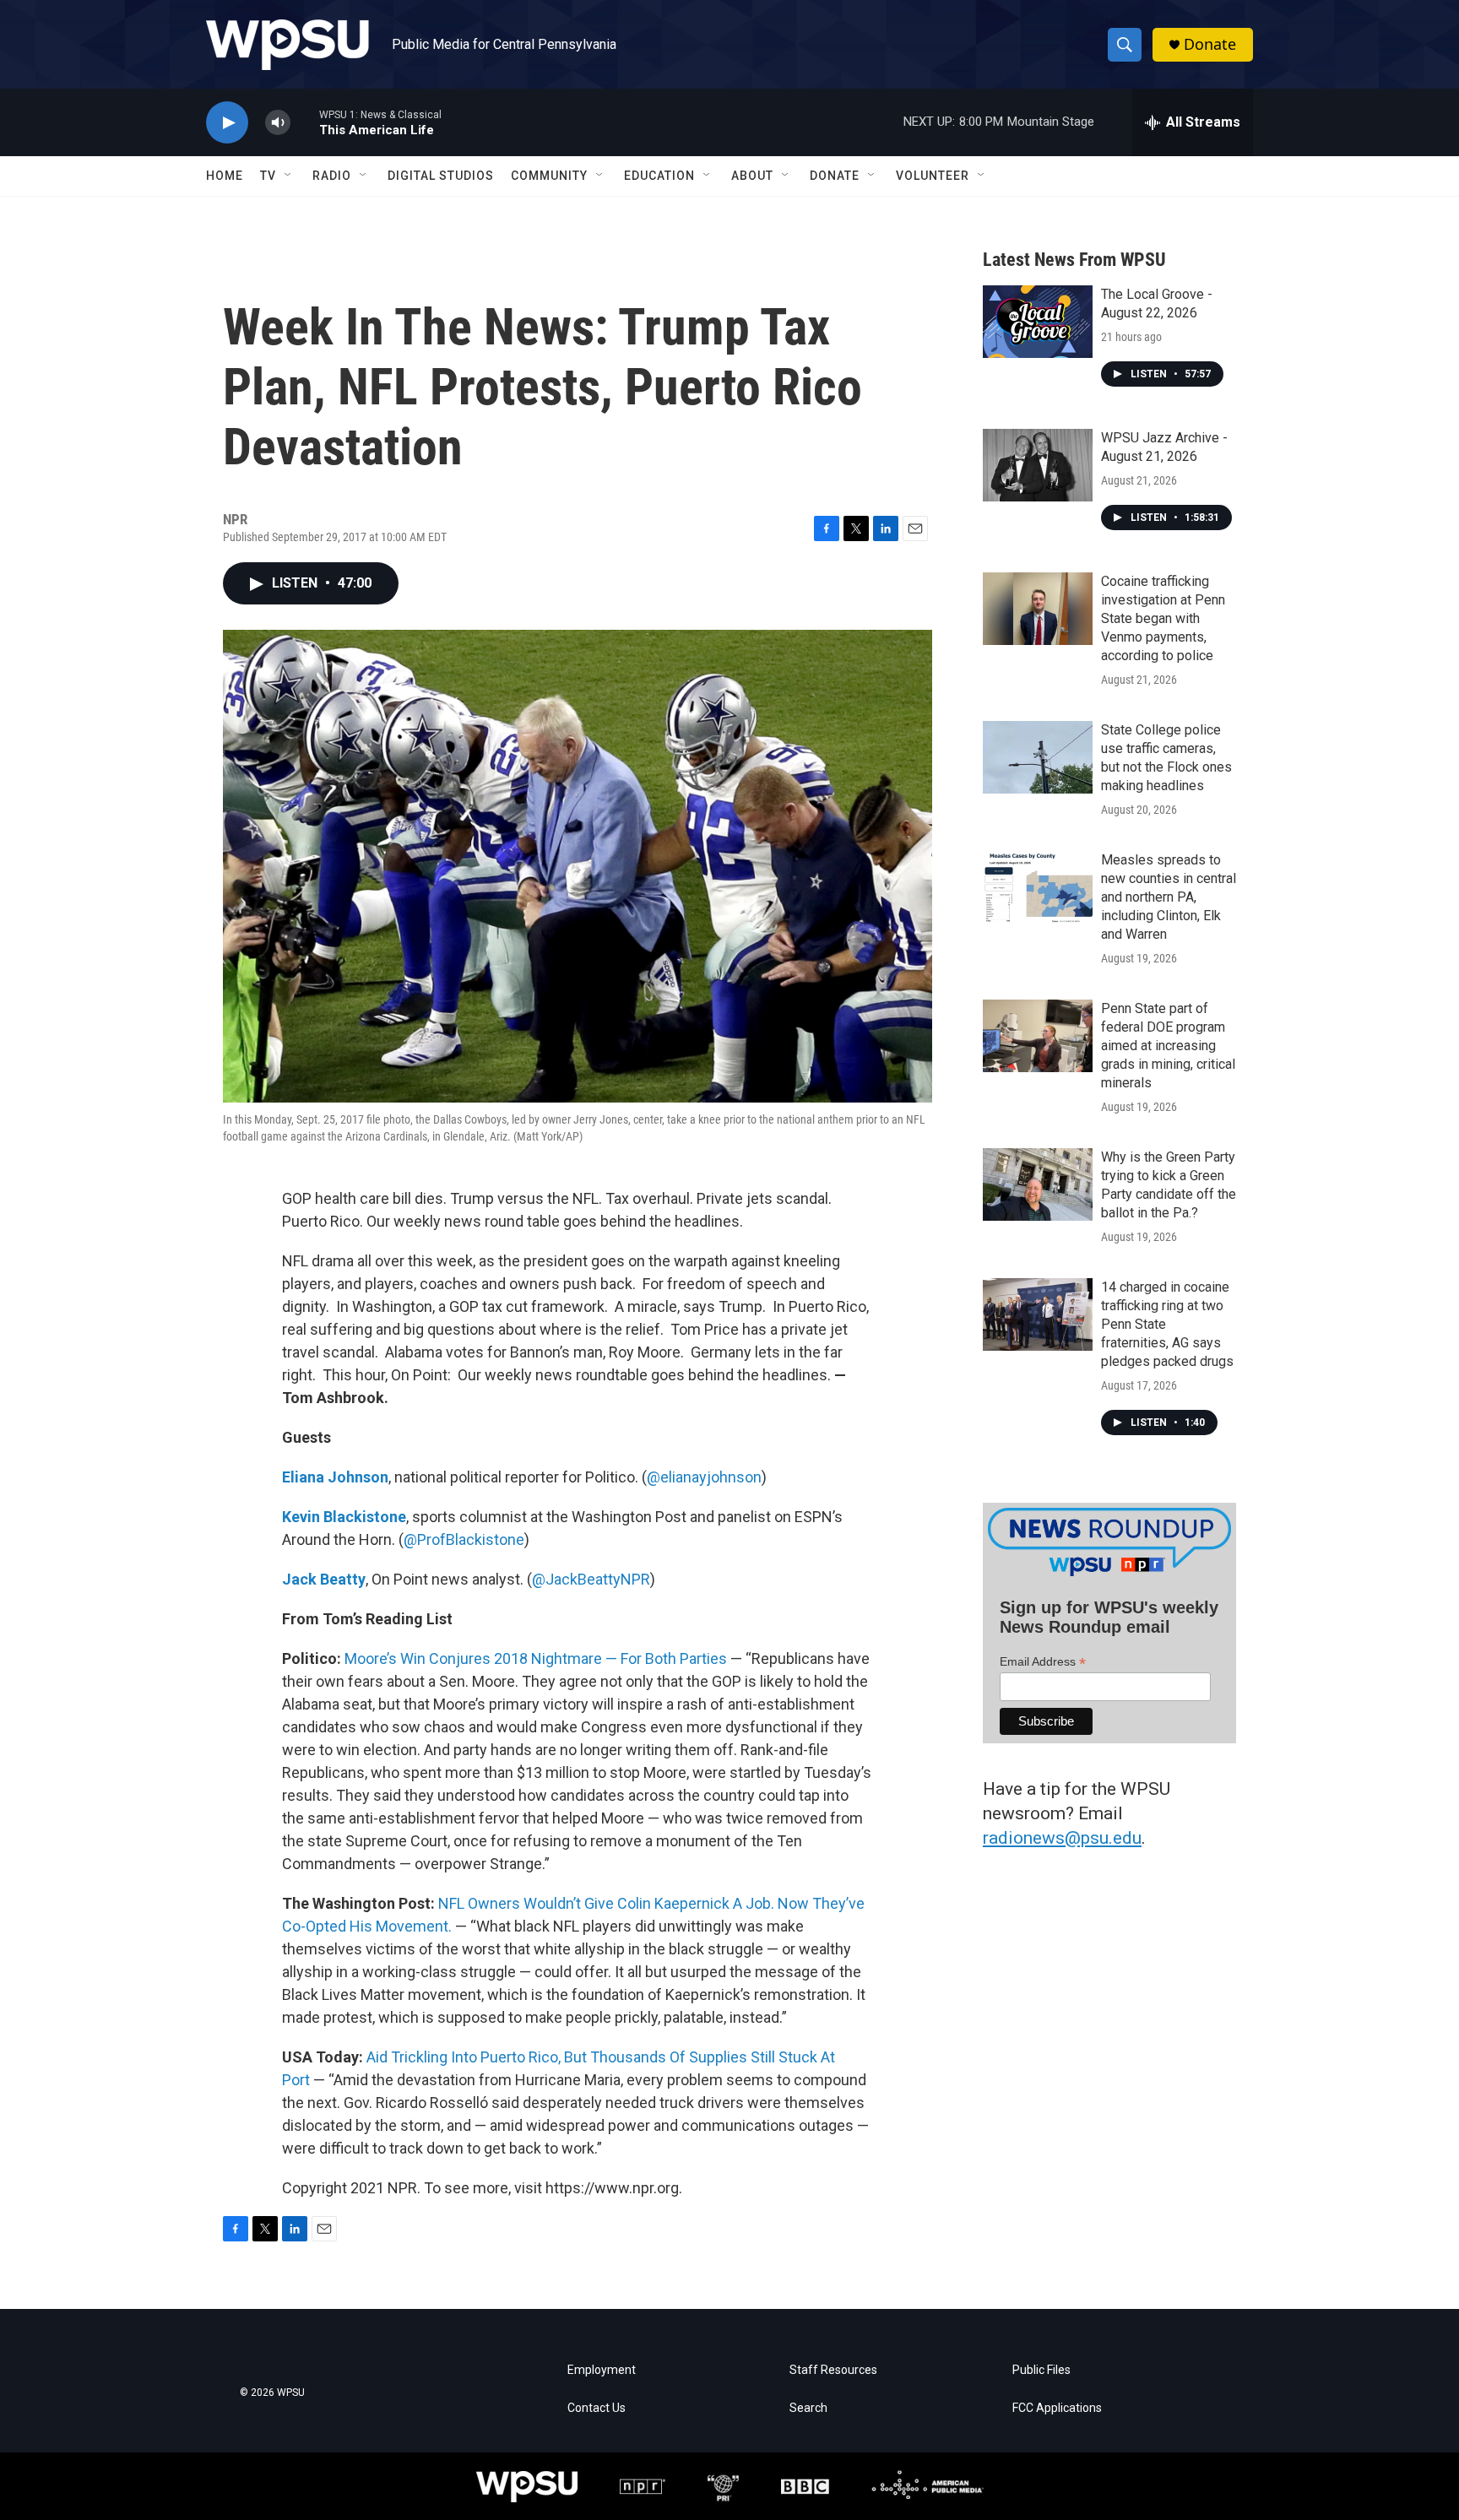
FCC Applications (1057, 2408)
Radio (332, 176)
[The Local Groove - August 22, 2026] (1038, 322)
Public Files (1041, 2370)
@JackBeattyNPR (591, 1579)
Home (225, 176)
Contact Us (597, 2408)
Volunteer (933, 176)
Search (808, 2408)
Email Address (1043, 1662)
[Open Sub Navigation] (289, 176)
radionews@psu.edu (1062, 1838)
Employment (602, 2370)
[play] (227, 123)
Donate (1210, 44)
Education (659, 176)
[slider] (305, 122)
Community (549, 176)
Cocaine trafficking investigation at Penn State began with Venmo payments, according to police (1163, 618)
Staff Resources (833, 2370)
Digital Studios (441, 176)
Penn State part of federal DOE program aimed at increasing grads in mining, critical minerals (1168, 1046)
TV (268, 176)
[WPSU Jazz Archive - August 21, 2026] (1038, 465)
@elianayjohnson (704, 1477)
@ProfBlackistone (464, 1539)
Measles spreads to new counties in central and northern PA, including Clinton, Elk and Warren (1169, 897)
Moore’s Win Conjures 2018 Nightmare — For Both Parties (536, 1658)
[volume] (278, 123)
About (752, 176)
